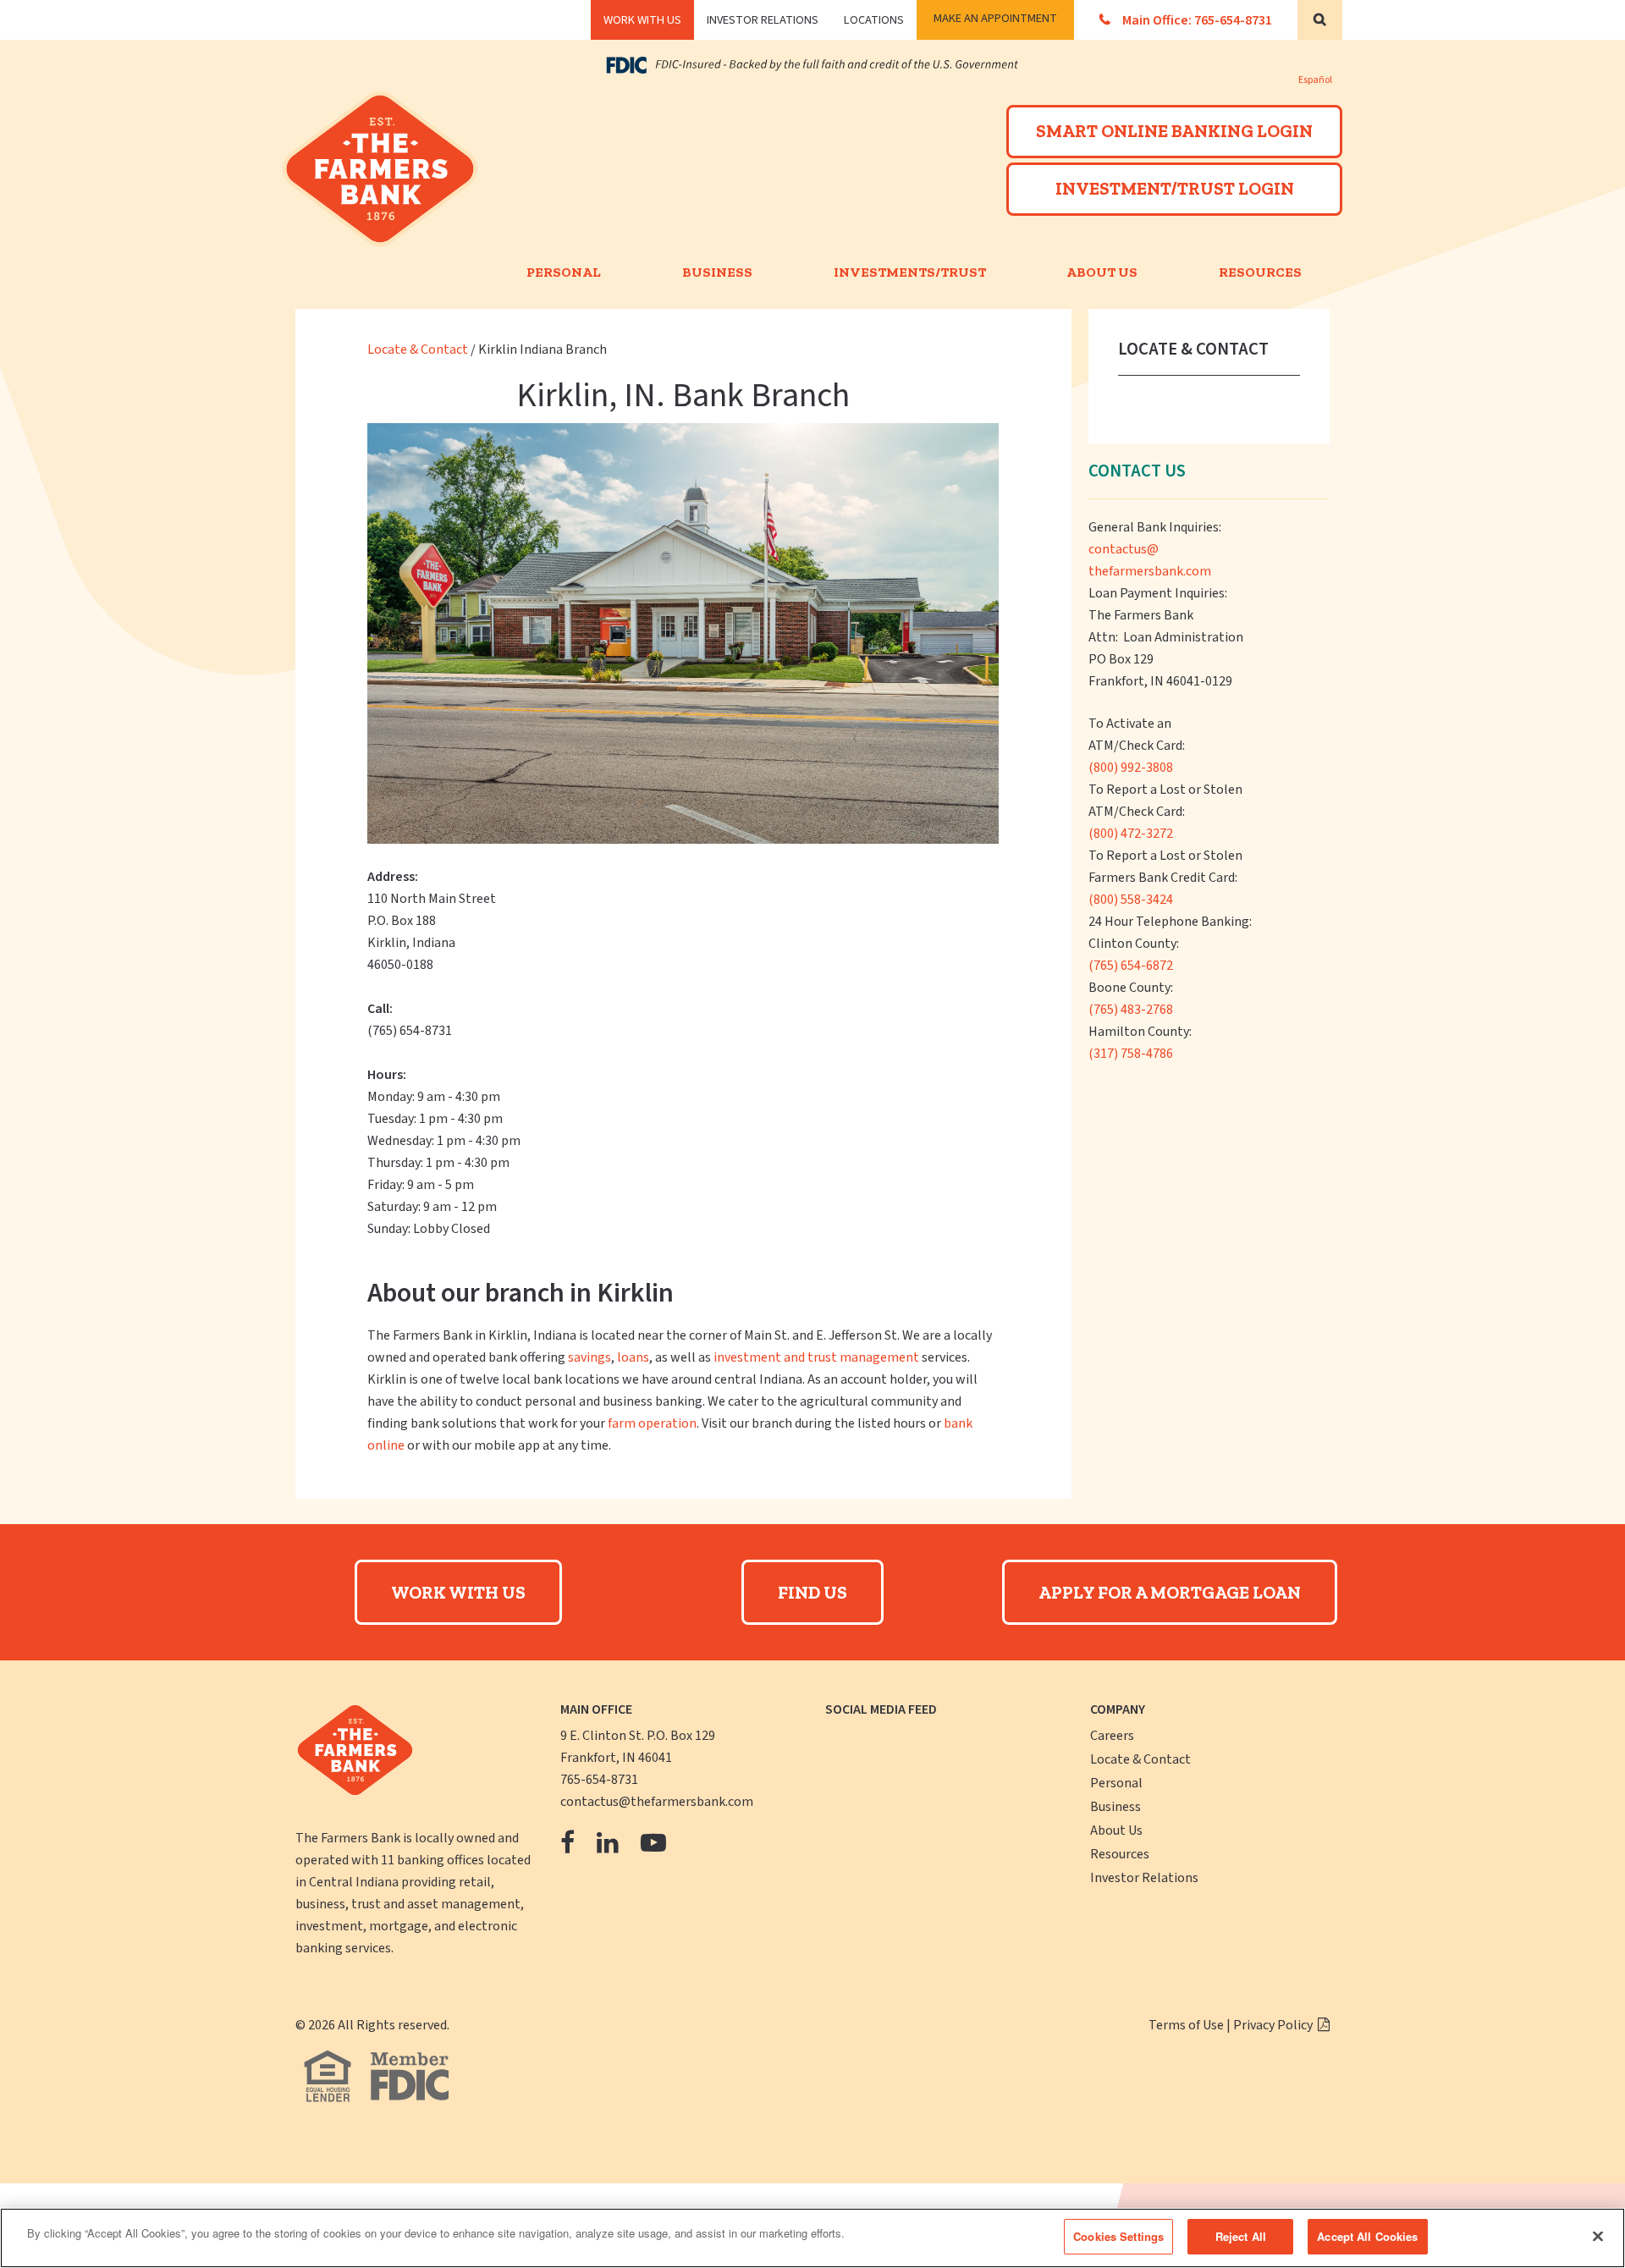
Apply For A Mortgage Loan (1170, 1592)
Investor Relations (763, 20)
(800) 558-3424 (1131, 900)
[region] (812, 2238)
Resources (1260, 272)
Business (717, 272)
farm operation (652, 1423)
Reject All (1241, 2236)
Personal (564, 272)
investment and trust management (816, 1357)
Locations (874, 20)
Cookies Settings (1118, 2236)
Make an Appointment (995, 18)
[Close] (1598, 2236)
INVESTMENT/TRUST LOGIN (1175, 188)
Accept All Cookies (1367, 2236)
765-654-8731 (599, 1780)
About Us (1102, 272)
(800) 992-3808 (1131, 768)
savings (589, 1357)
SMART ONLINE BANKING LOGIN (1174, 131)
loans (633, 1357)
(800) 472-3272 (1131, 834)
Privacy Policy (1274, 2025)
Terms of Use (1186, 2025)
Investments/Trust (910, 272)
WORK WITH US (642, 20)
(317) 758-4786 (1131, 1054)
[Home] (384, 200)
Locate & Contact (419, 350)
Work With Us (458, 1592)
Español (1315, 80)
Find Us (812, 1592)
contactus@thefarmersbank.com (657, 1802)
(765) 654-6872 (1131, 966)
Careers (1112, 1736)
